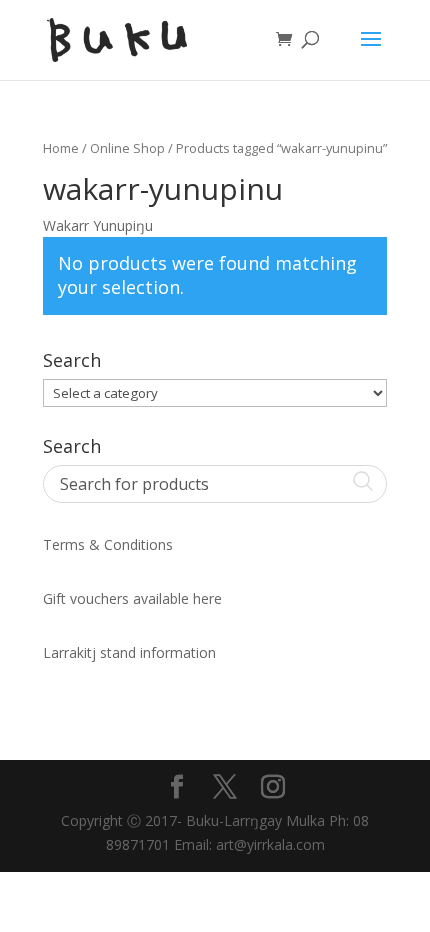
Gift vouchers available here (132, 598)
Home (61, 148)
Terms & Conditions (108, 544)
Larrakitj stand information (129, 652)
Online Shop (127, 148)
